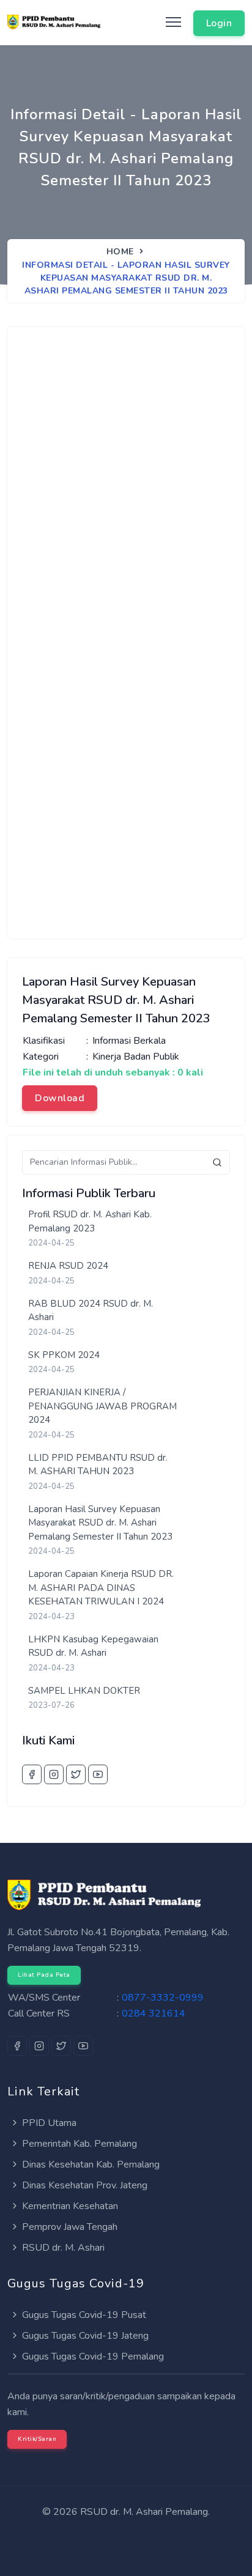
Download (60, 1098)
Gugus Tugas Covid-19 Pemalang (92, 2356)
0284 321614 (154, 2013)
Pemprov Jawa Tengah (69, 2227)
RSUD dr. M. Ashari (62, 2248)
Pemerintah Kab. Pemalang (78, 2144)
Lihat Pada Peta (44, 1975)
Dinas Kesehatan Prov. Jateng (83, 2185)
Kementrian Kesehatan (69, 2206)
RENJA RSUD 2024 (68, 1266)
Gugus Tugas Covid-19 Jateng (84, 2336)
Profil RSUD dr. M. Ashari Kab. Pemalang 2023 (90, 1221)
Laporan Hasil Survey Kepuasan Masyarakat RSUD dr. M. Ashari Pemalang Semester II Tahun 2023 (100, 1523)
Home (120, 252)
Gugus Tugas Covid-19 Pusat (83, 2315)
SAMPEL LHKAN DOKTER (84, 1691)
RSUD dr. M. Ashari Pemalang (144, 2512)
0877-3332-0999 (163, 1998)
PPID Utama (48, 2123)
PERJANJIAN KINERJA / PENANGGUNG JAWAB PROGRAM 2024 (102, 1406)
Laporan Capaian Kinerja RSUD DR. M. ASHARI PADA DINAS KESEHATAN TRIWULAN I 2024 (101, 1588)
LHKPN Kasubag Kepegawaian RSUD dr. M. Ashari (93, 1646)
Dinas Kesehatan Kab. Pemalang (90, 2165)
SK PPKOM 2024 (64, 1355)
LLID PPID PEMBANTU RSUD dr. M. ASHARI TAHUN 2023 (98, 1465)
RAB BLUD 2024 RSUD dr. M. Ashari (91, 1311)
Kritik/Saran (37, 2439)
